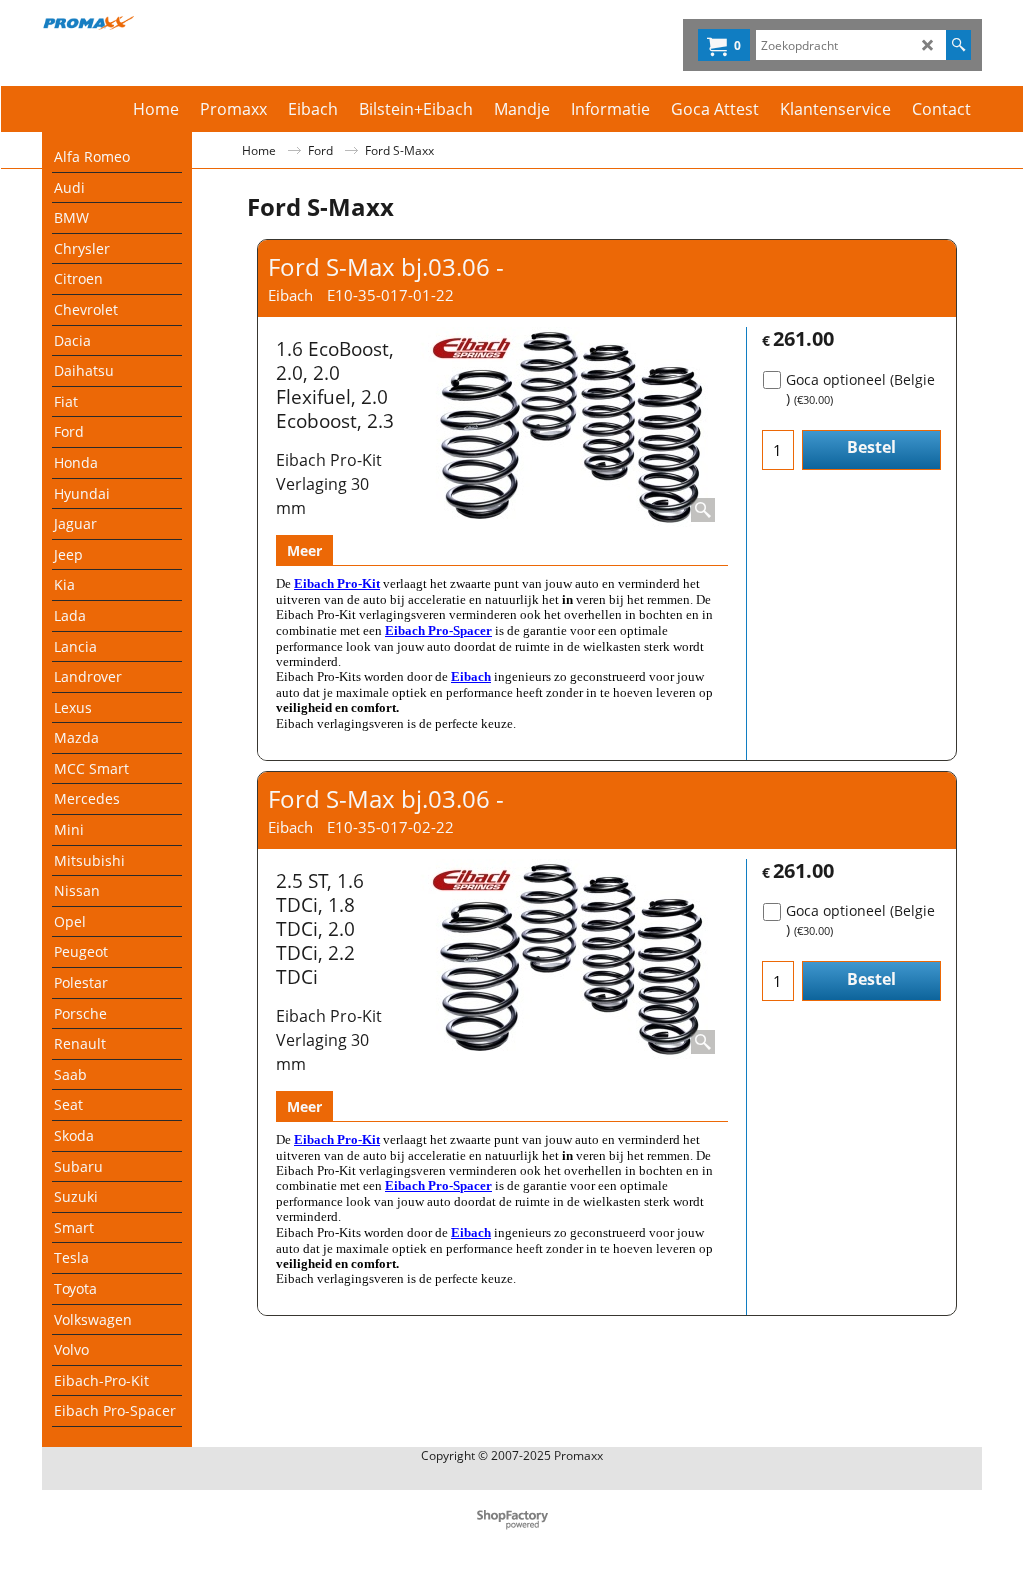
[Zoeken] (958, 45)
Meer (304, 550)
